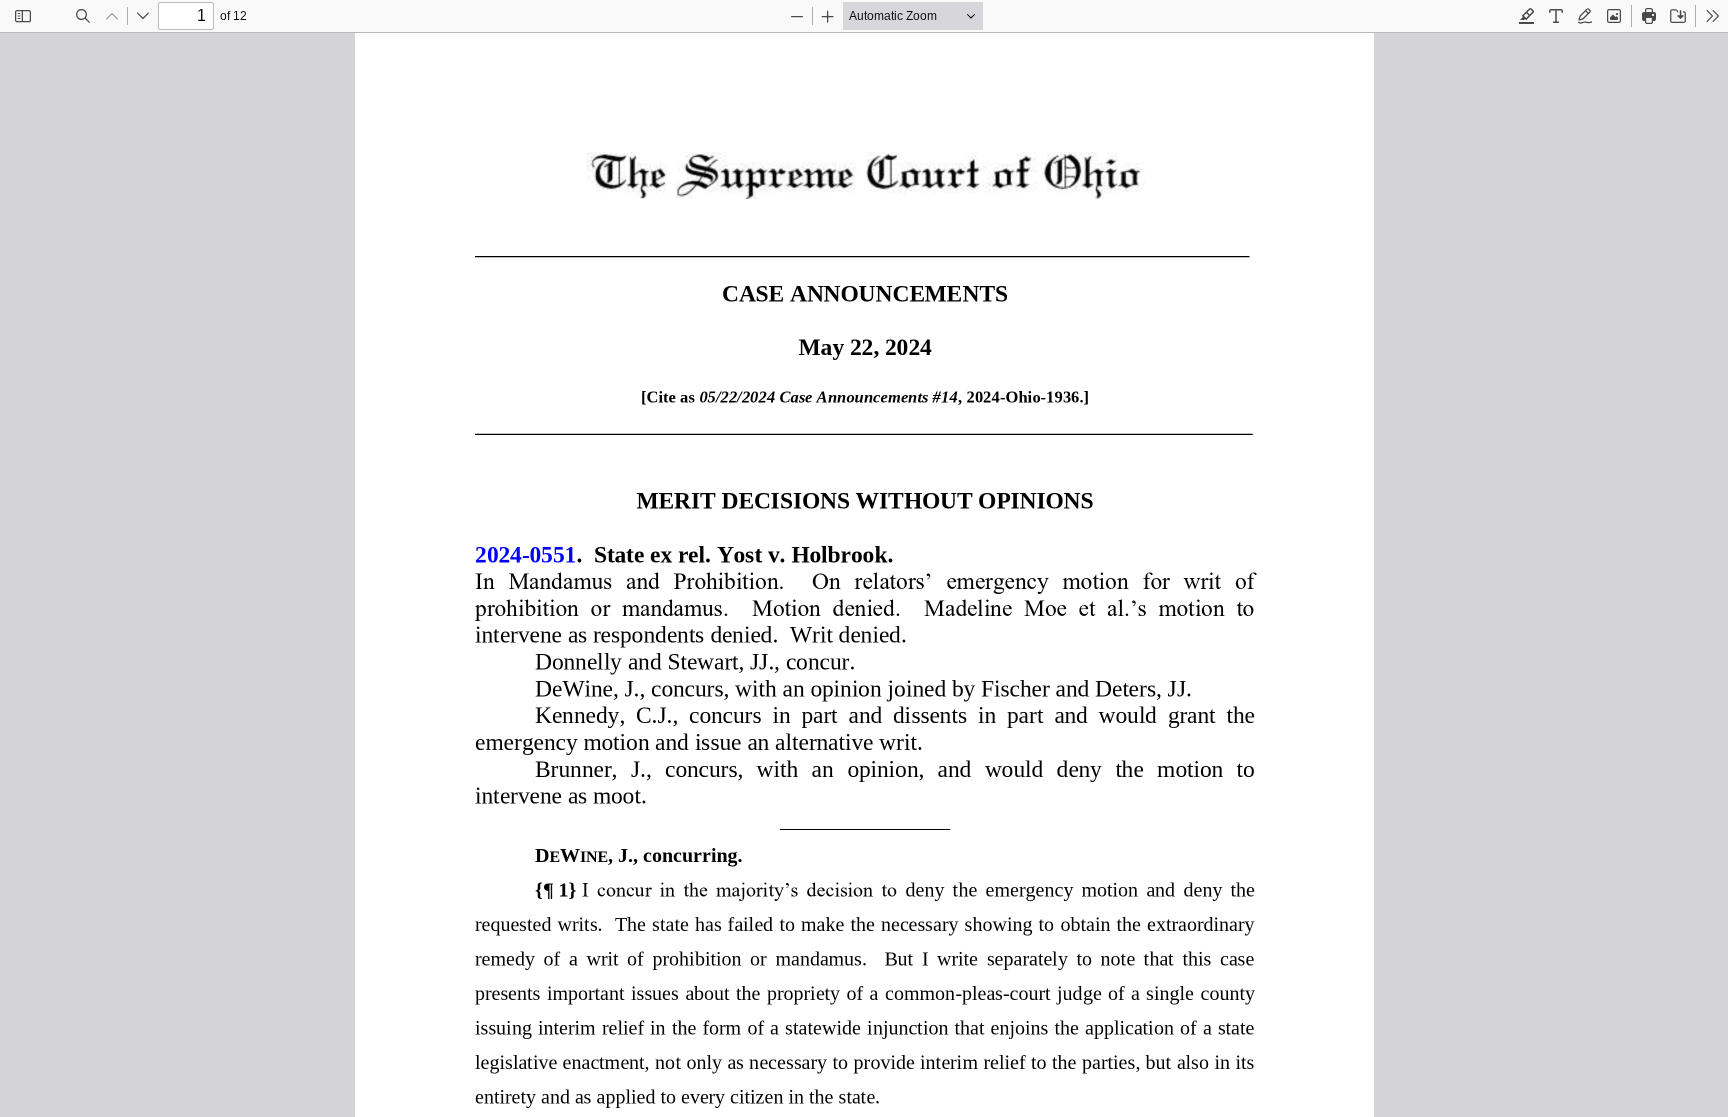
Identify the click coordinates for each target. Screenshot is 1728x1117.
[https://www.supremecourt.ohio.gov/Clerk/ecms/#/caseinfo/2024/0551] (525, 553)
